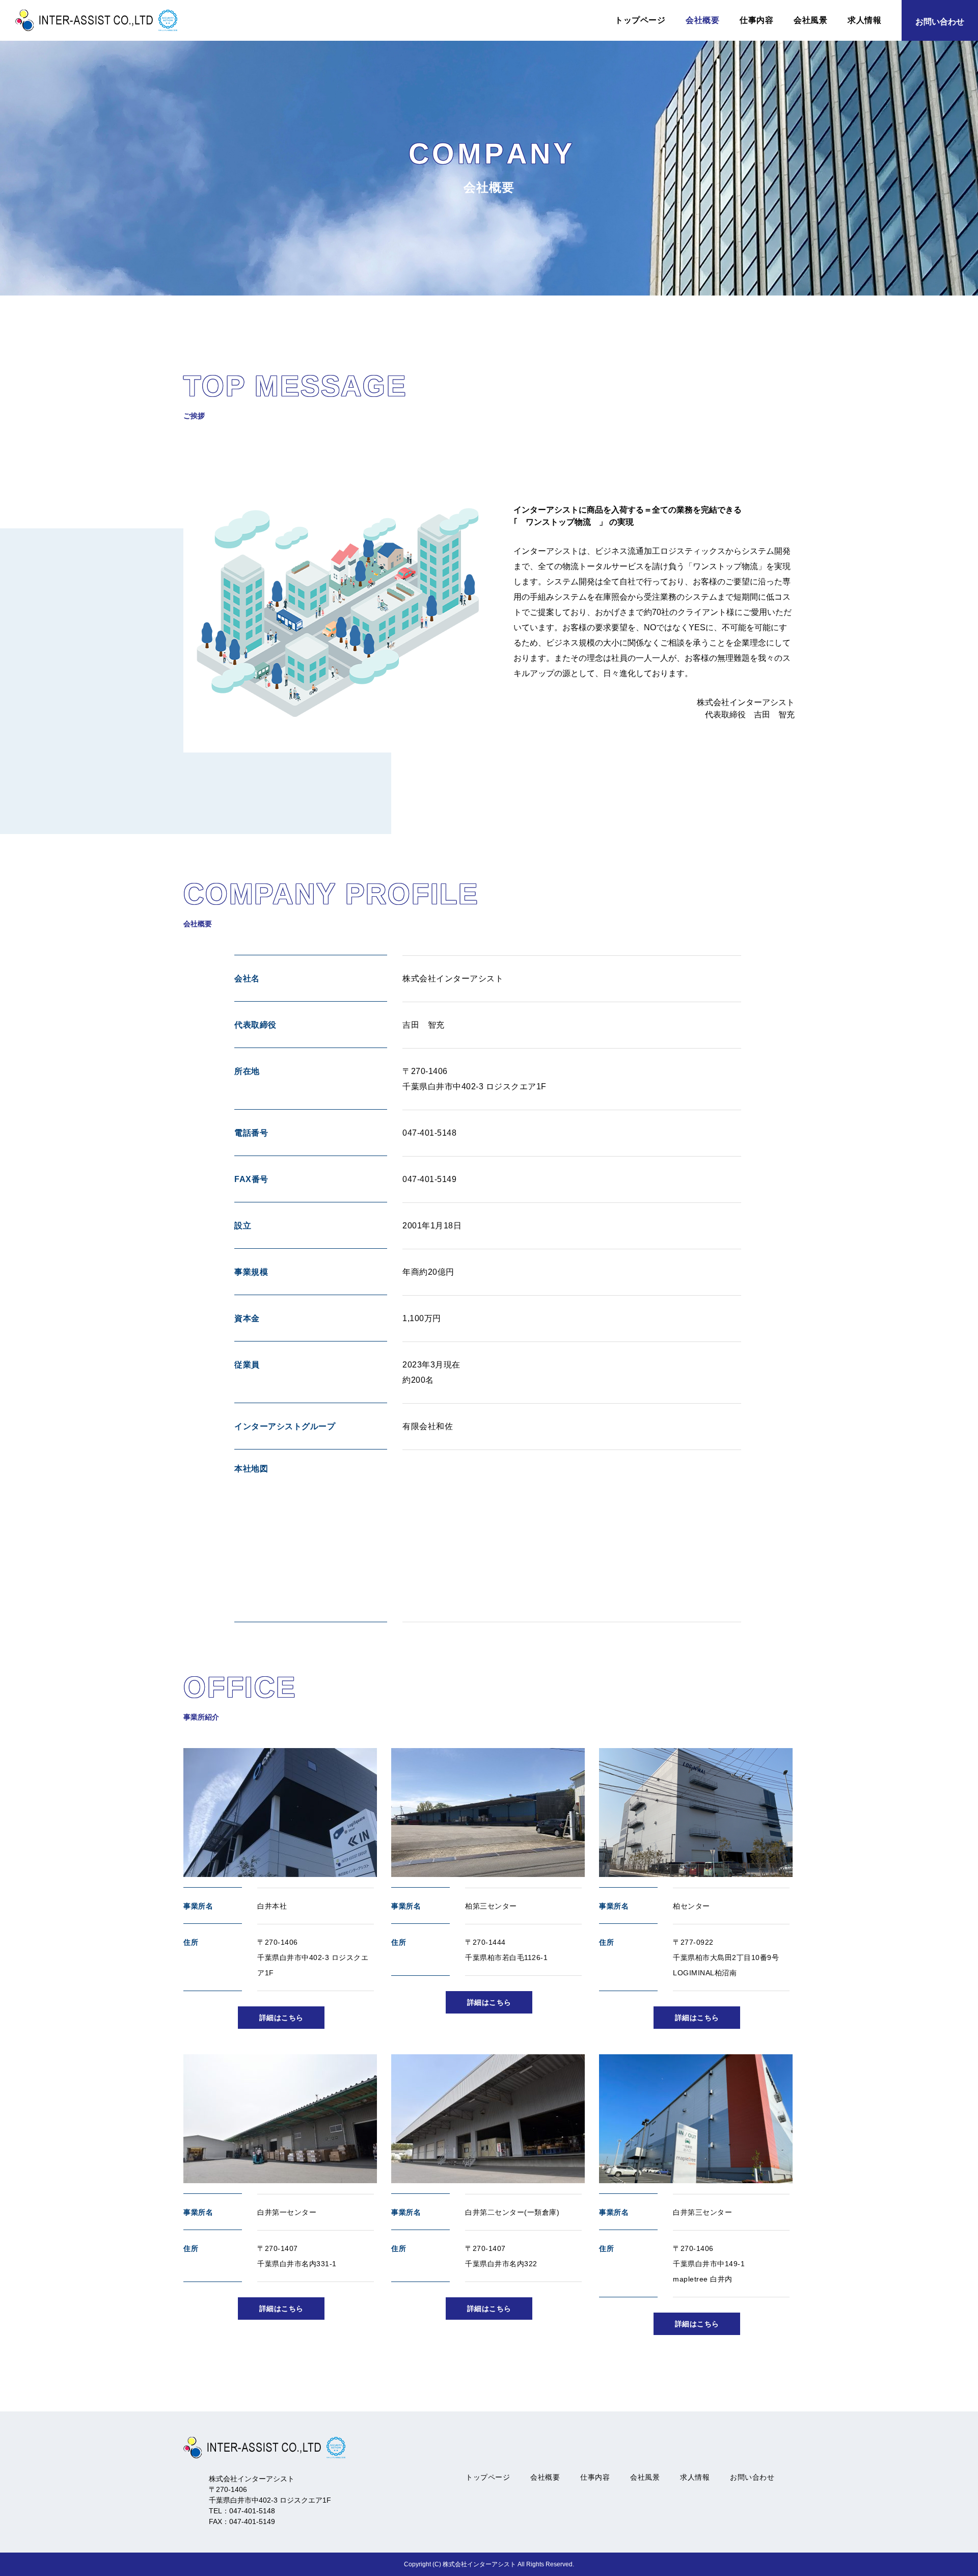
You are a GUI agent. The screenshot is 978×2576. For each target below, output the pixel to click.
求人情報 (864, 20)
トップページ (640, 20)
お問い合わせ (752, 2477)
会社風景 (810, 20)
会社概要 (702, 20)
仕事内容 (756, 20)
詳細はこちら (281, 2018)
